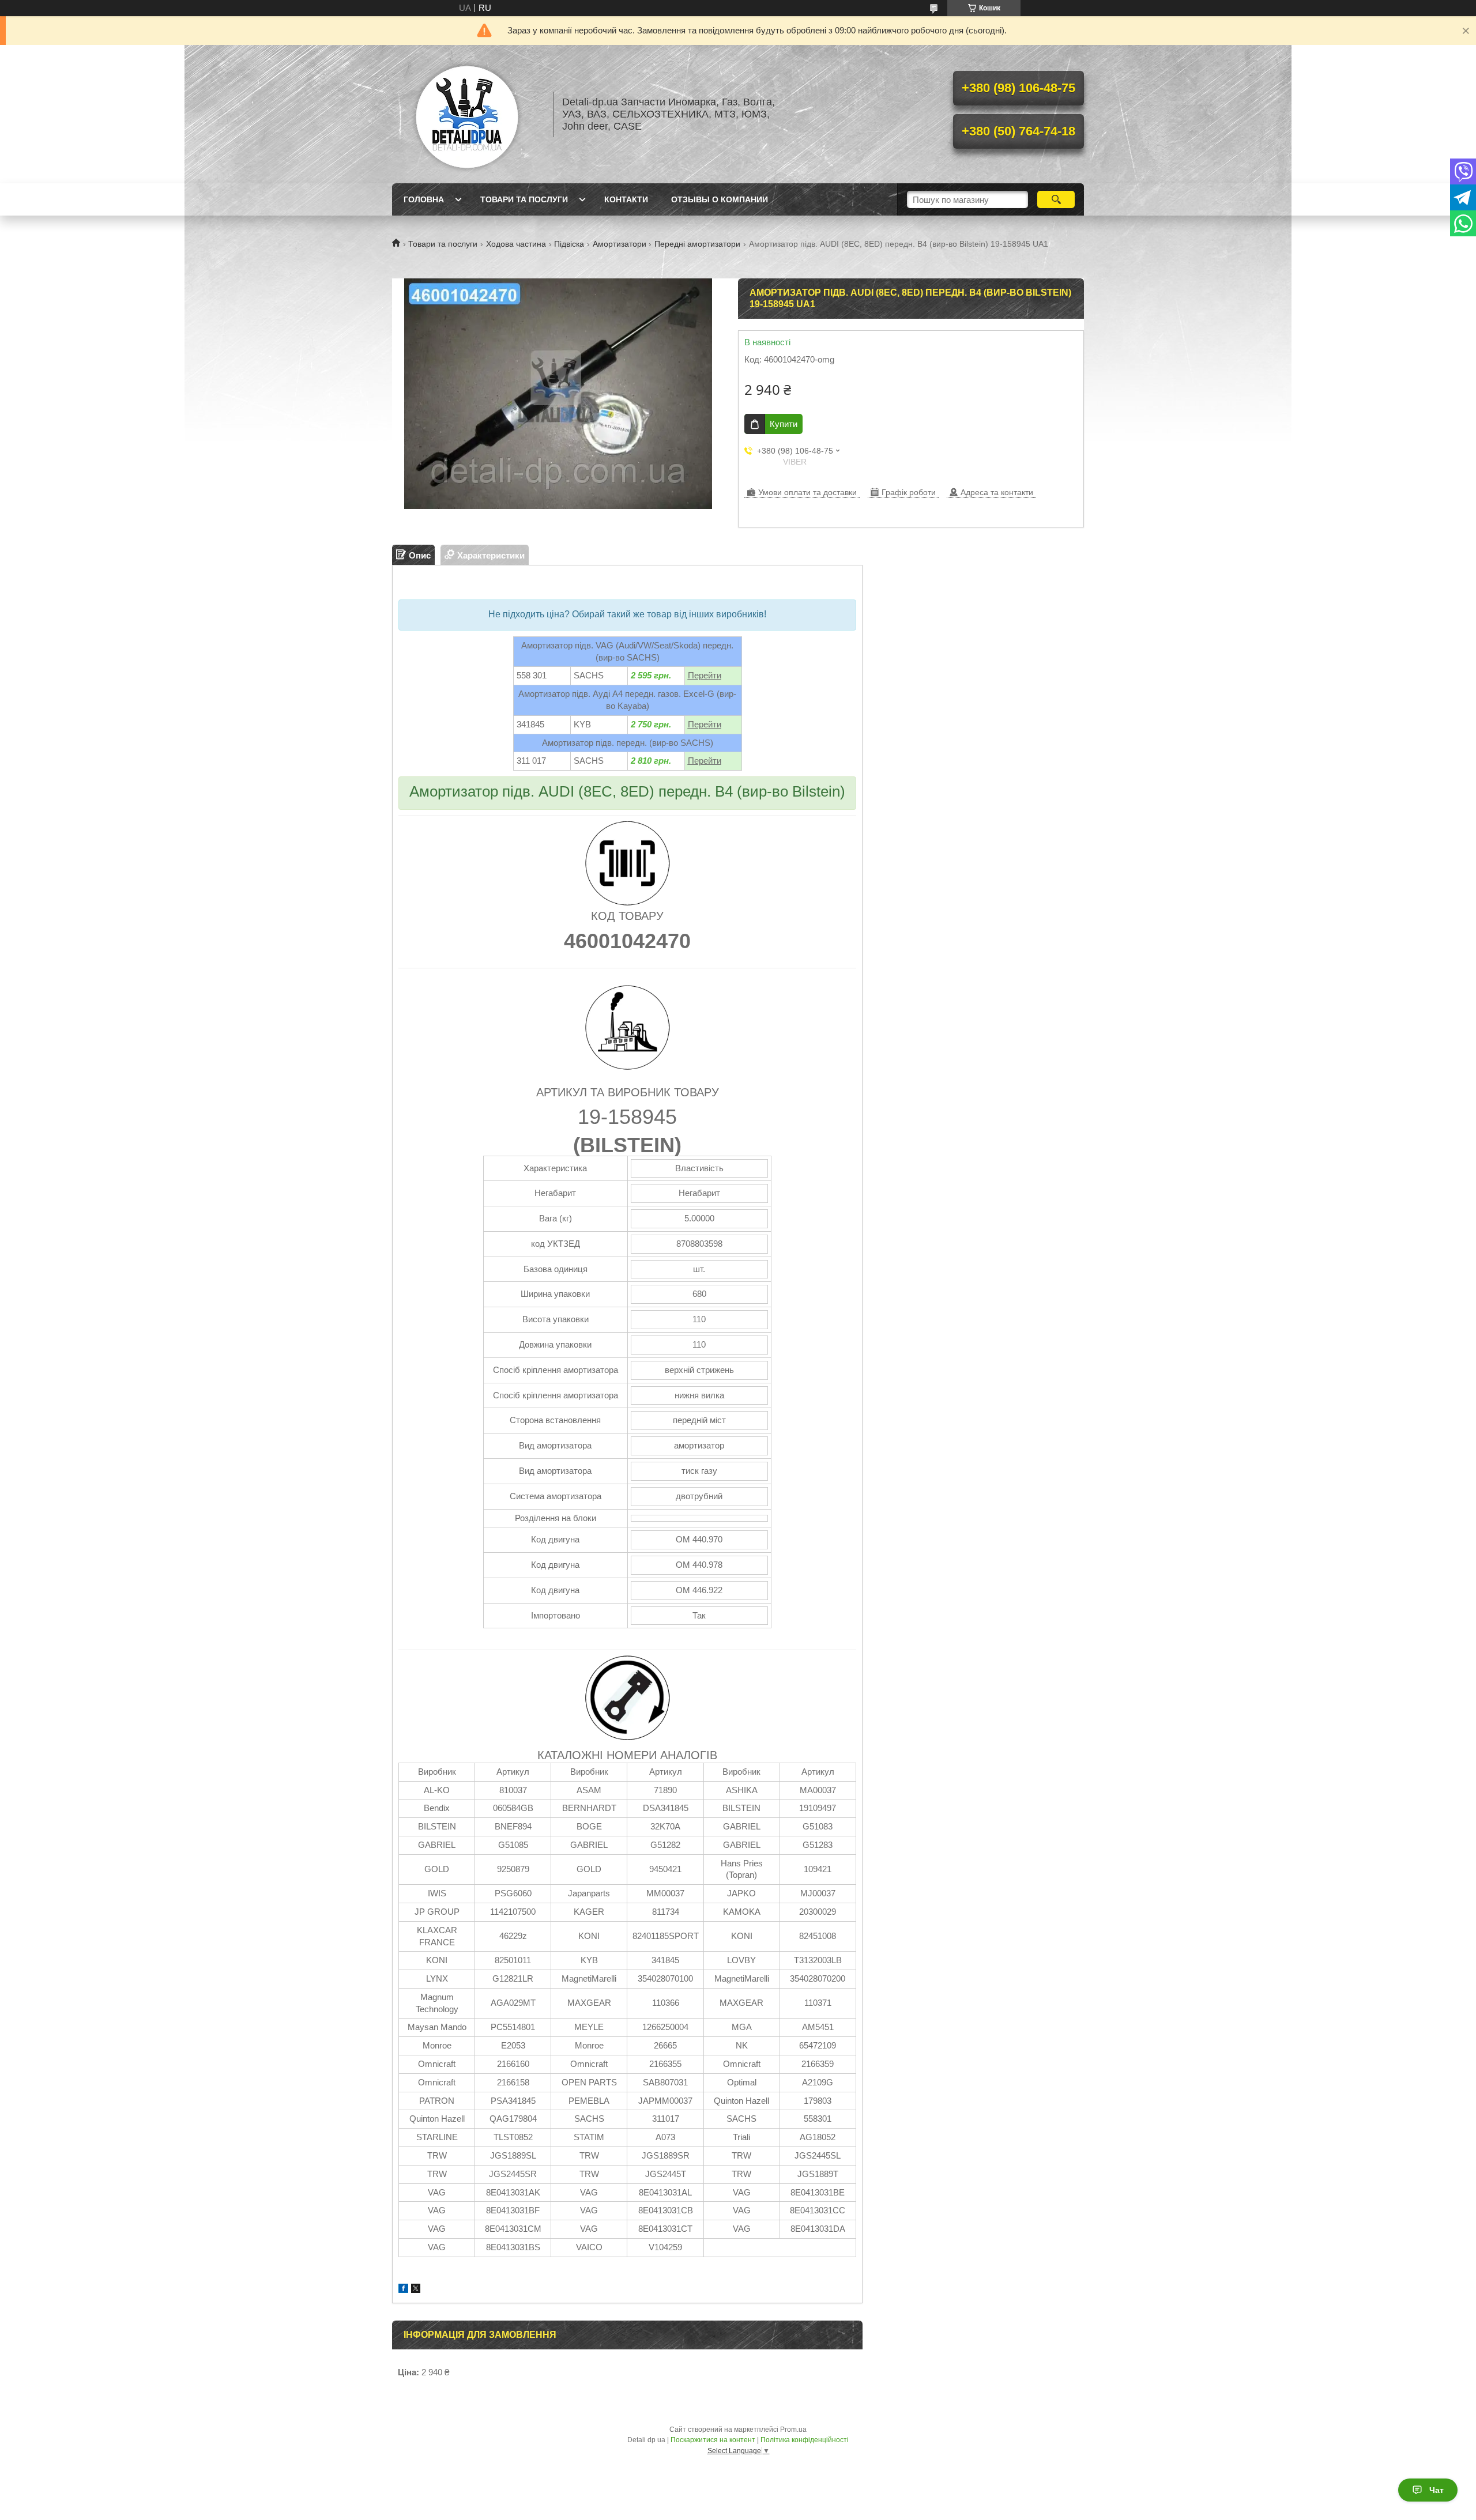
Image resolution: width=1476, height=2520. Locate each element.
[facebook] (403, 2290)
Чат (1437, 2490)
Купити (784, 424)
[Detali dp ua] (467, 114)
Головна (424, 199)
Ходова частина (516, 244)
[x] (416, 2290)
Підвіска (569, 244)
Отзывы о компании (720, 199)
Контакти (626, 199)
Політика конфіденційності (805, 2440)
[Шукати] (1056, 199)
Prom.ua (793, 2430)
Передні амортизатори (697, 244)
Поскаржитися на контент (713, 2440)
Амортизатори (620, 244)
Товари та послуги (524, 199)
